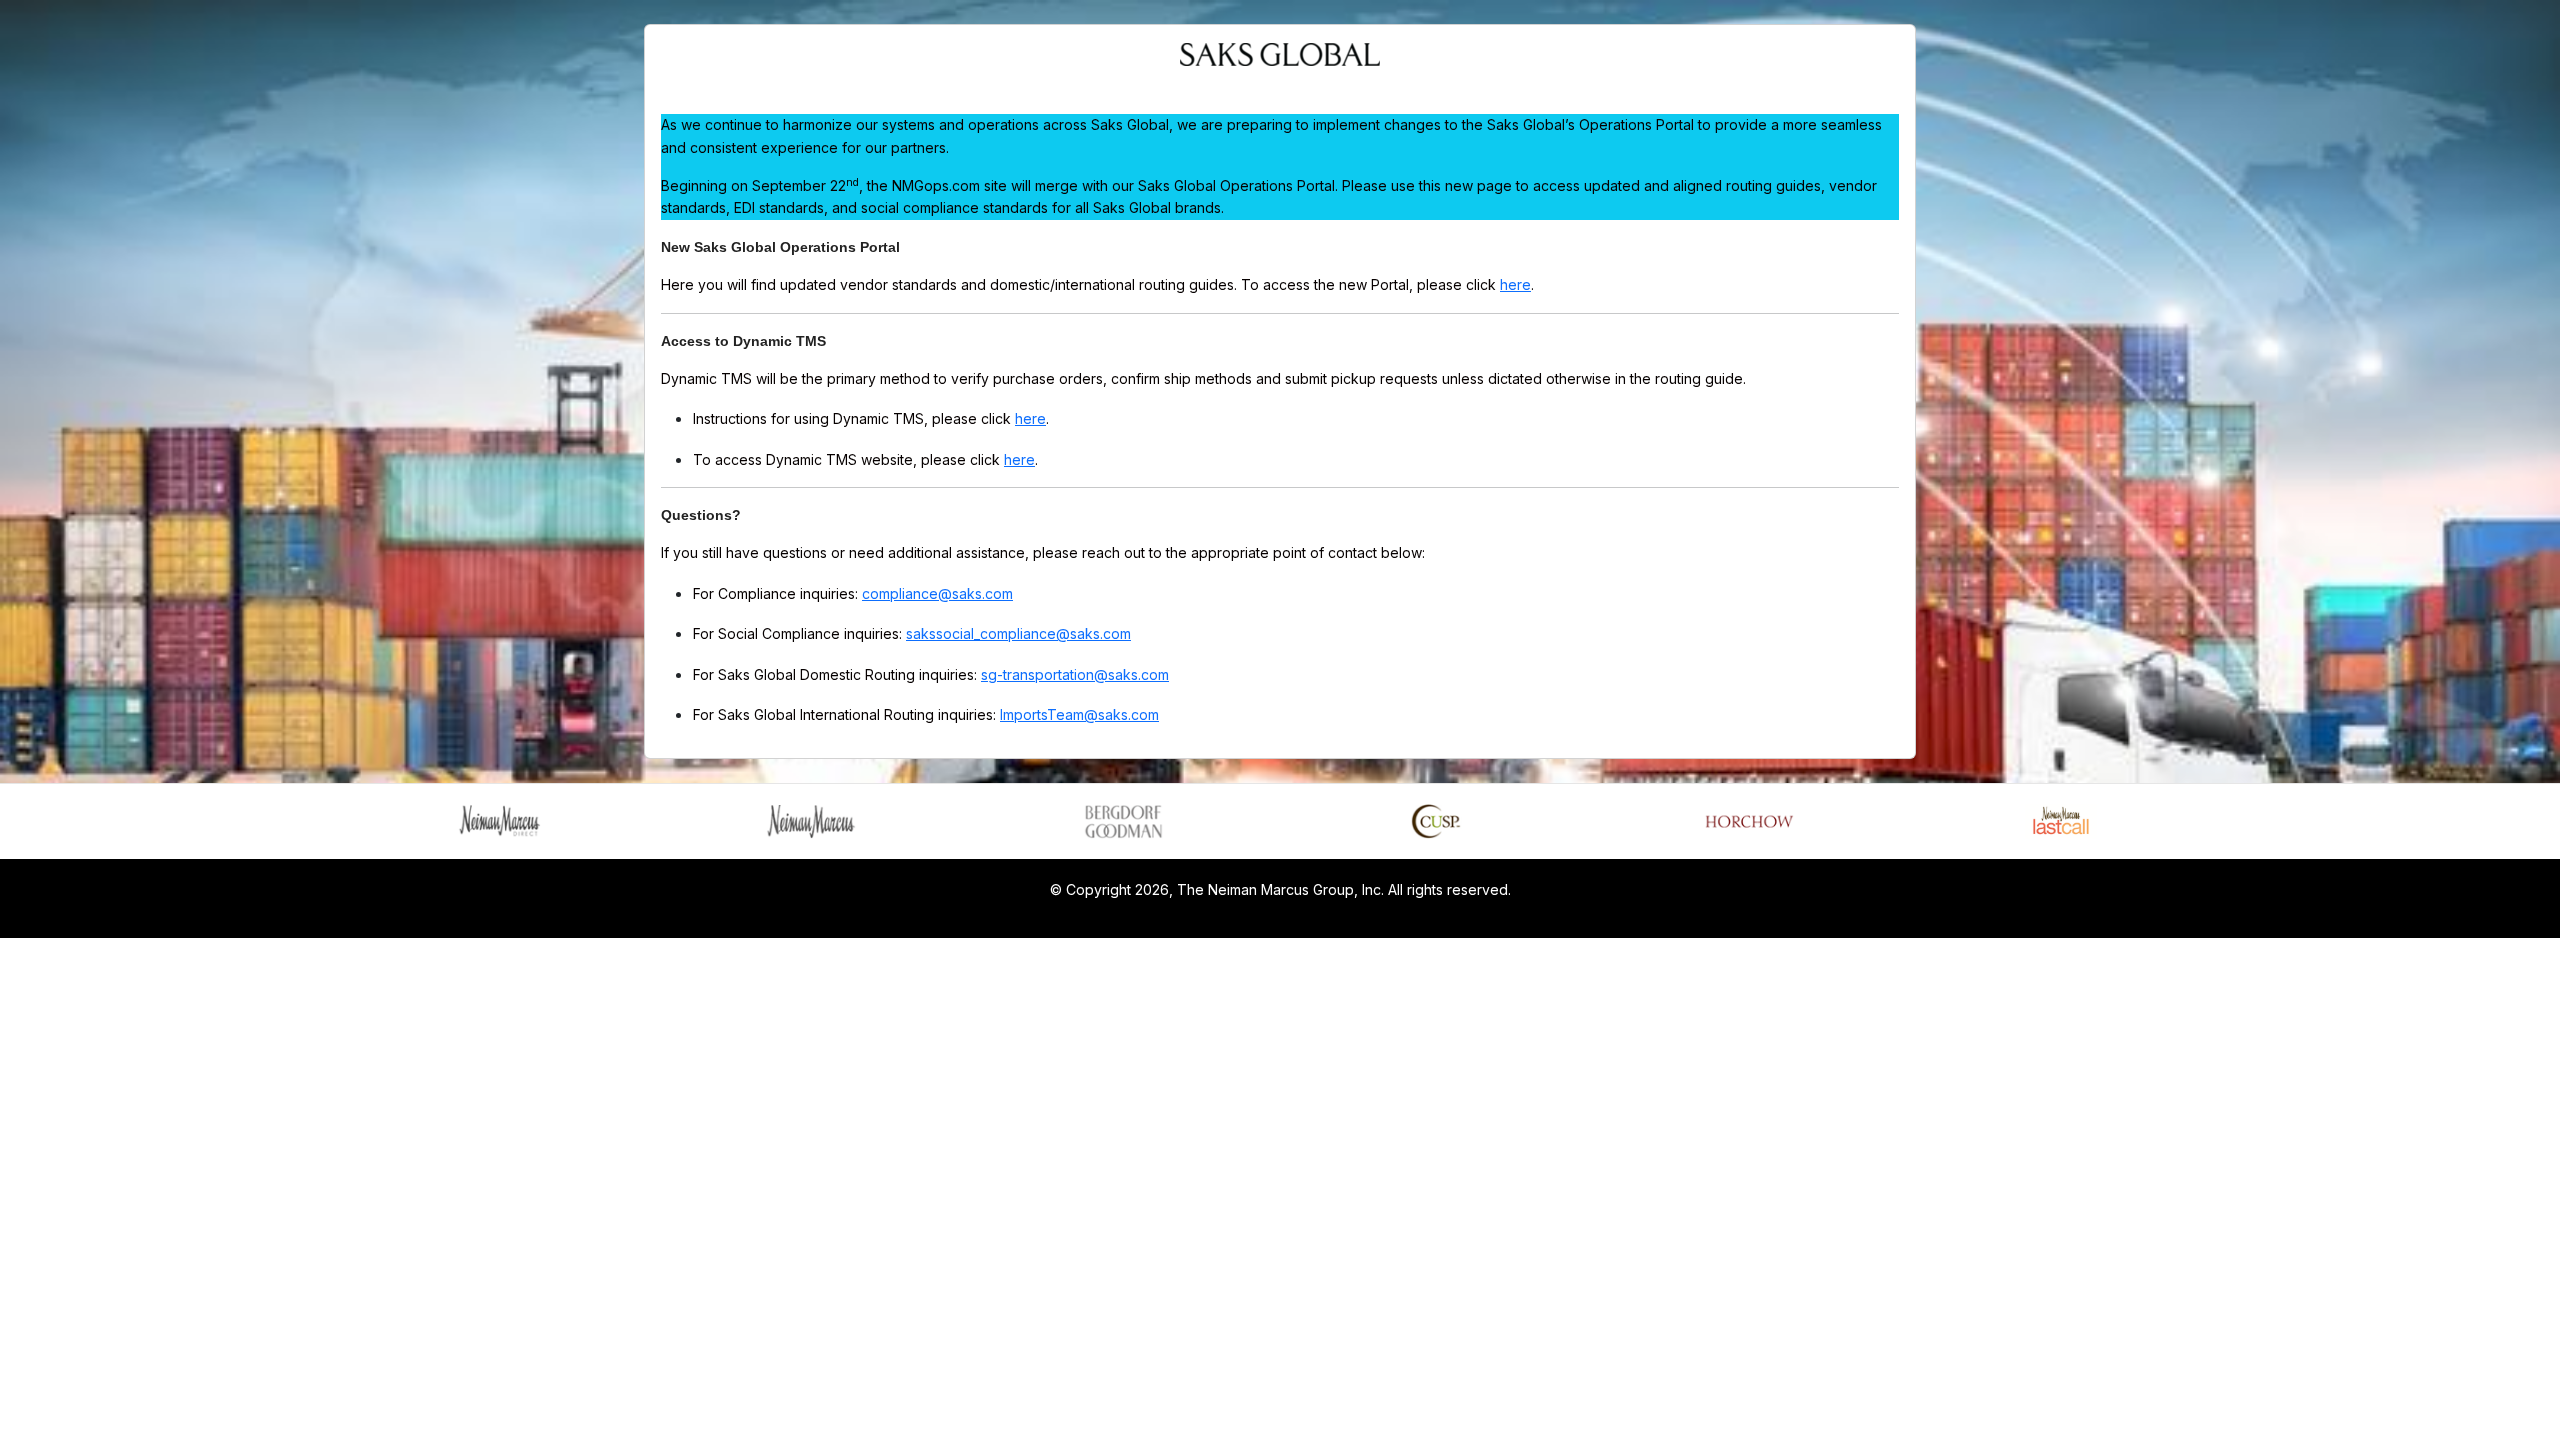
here (1515, 284)
